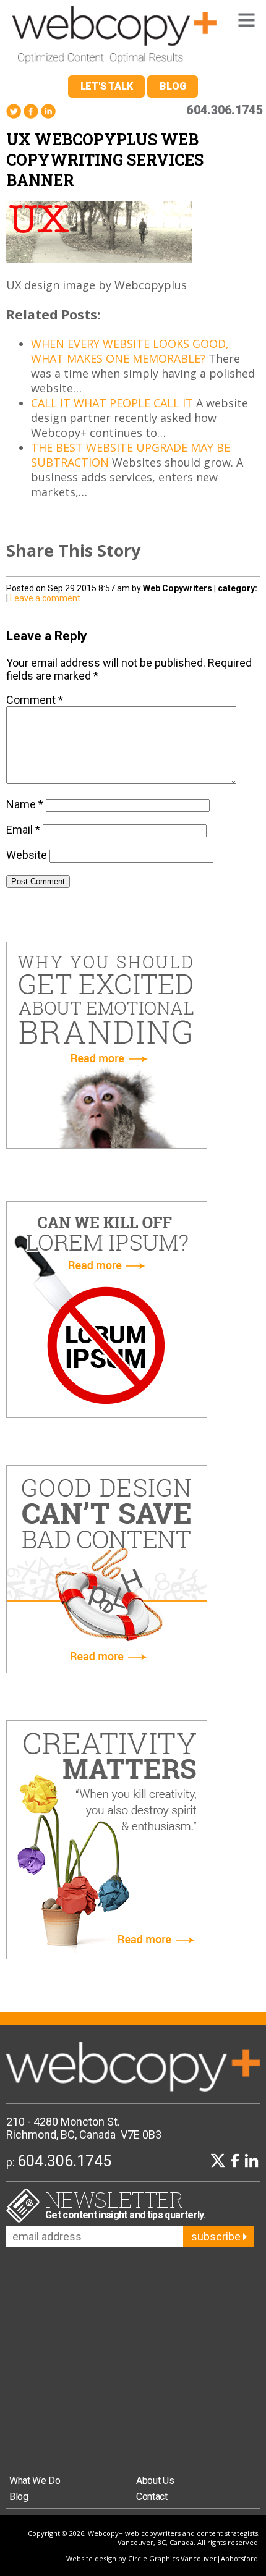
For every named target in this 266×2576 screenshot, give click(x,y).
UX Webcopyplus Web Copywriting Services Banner (105, 160)
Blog (173, 86)
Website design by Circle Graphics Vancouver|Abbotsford (162, 2558)
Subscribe (217, 2236)
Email (23, 830)
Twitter (14, 112)
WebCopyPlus (114, 38)
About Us (155, 2481)
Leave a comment (45, 598)
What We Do (35, 2481)
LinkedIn (48, 112)
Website (27, 855)
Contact (152, 2497)
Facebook (31, 112)
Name (25, 804)
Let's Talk (107, 86)
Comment (35, 700)
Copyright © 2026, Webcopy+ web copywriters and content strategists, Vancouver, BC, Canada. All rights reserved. (144, 2538)
